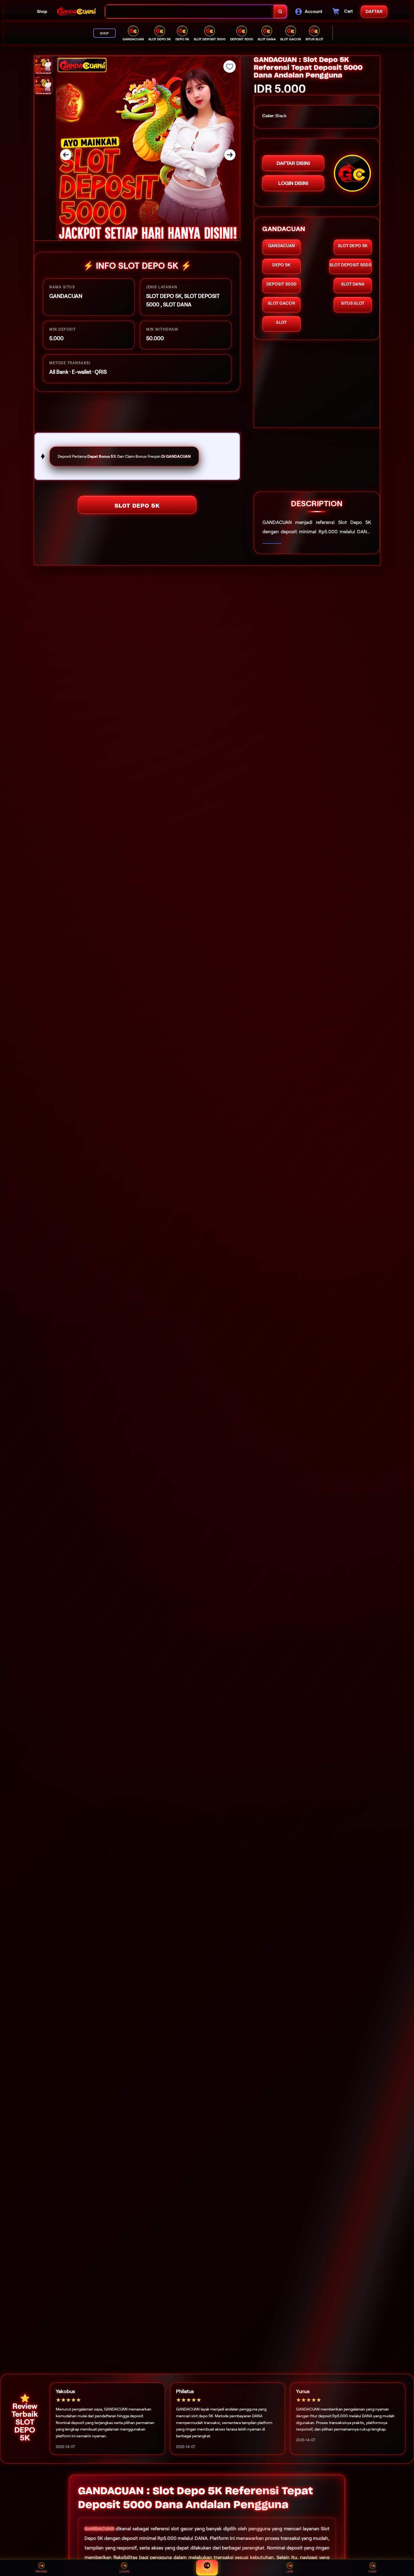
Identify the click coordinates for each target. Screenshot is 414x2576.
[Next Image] (230, 155)
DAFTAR (207, 2572)
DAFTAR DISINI (293, 163)
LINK (290, 2571)
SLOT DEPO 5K (137, 506)
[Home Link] (76, 12)
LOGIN (124, 2571)
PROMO (41, 2571)
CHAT (373, 2571)
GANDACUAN (99, 2529)
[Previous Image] (66, 155)
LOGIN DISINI (293, 183)
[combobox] (190, 12)
